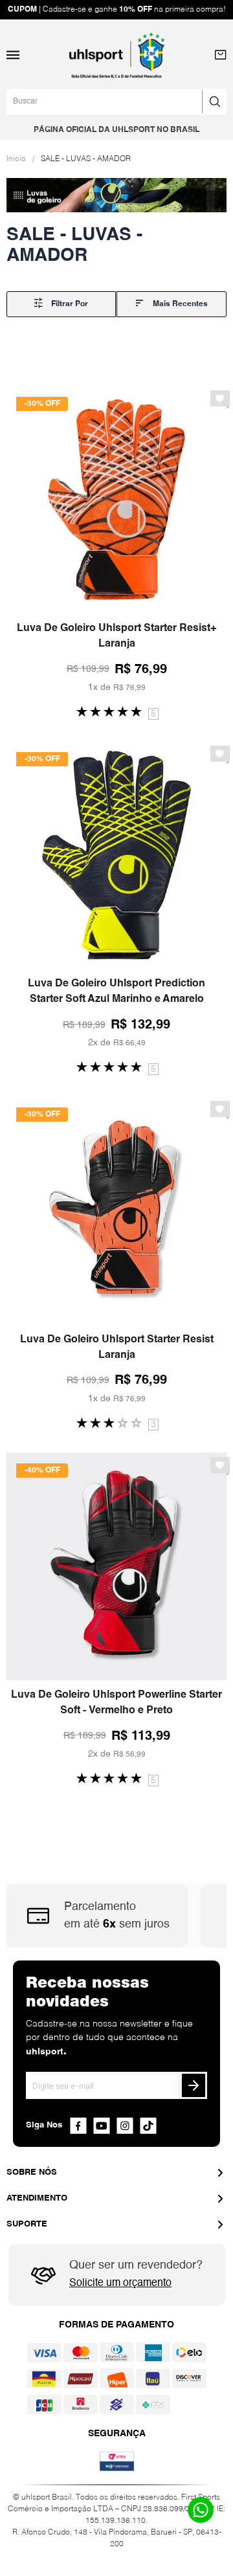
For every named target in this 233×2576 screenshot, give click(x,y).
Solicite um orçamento (120, 2283)
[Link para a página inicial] (16, 159)
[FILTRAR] (61, 304)
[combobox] (116, 102)
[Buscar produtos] (214, 102)
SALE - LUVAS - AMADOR (86, 159)
